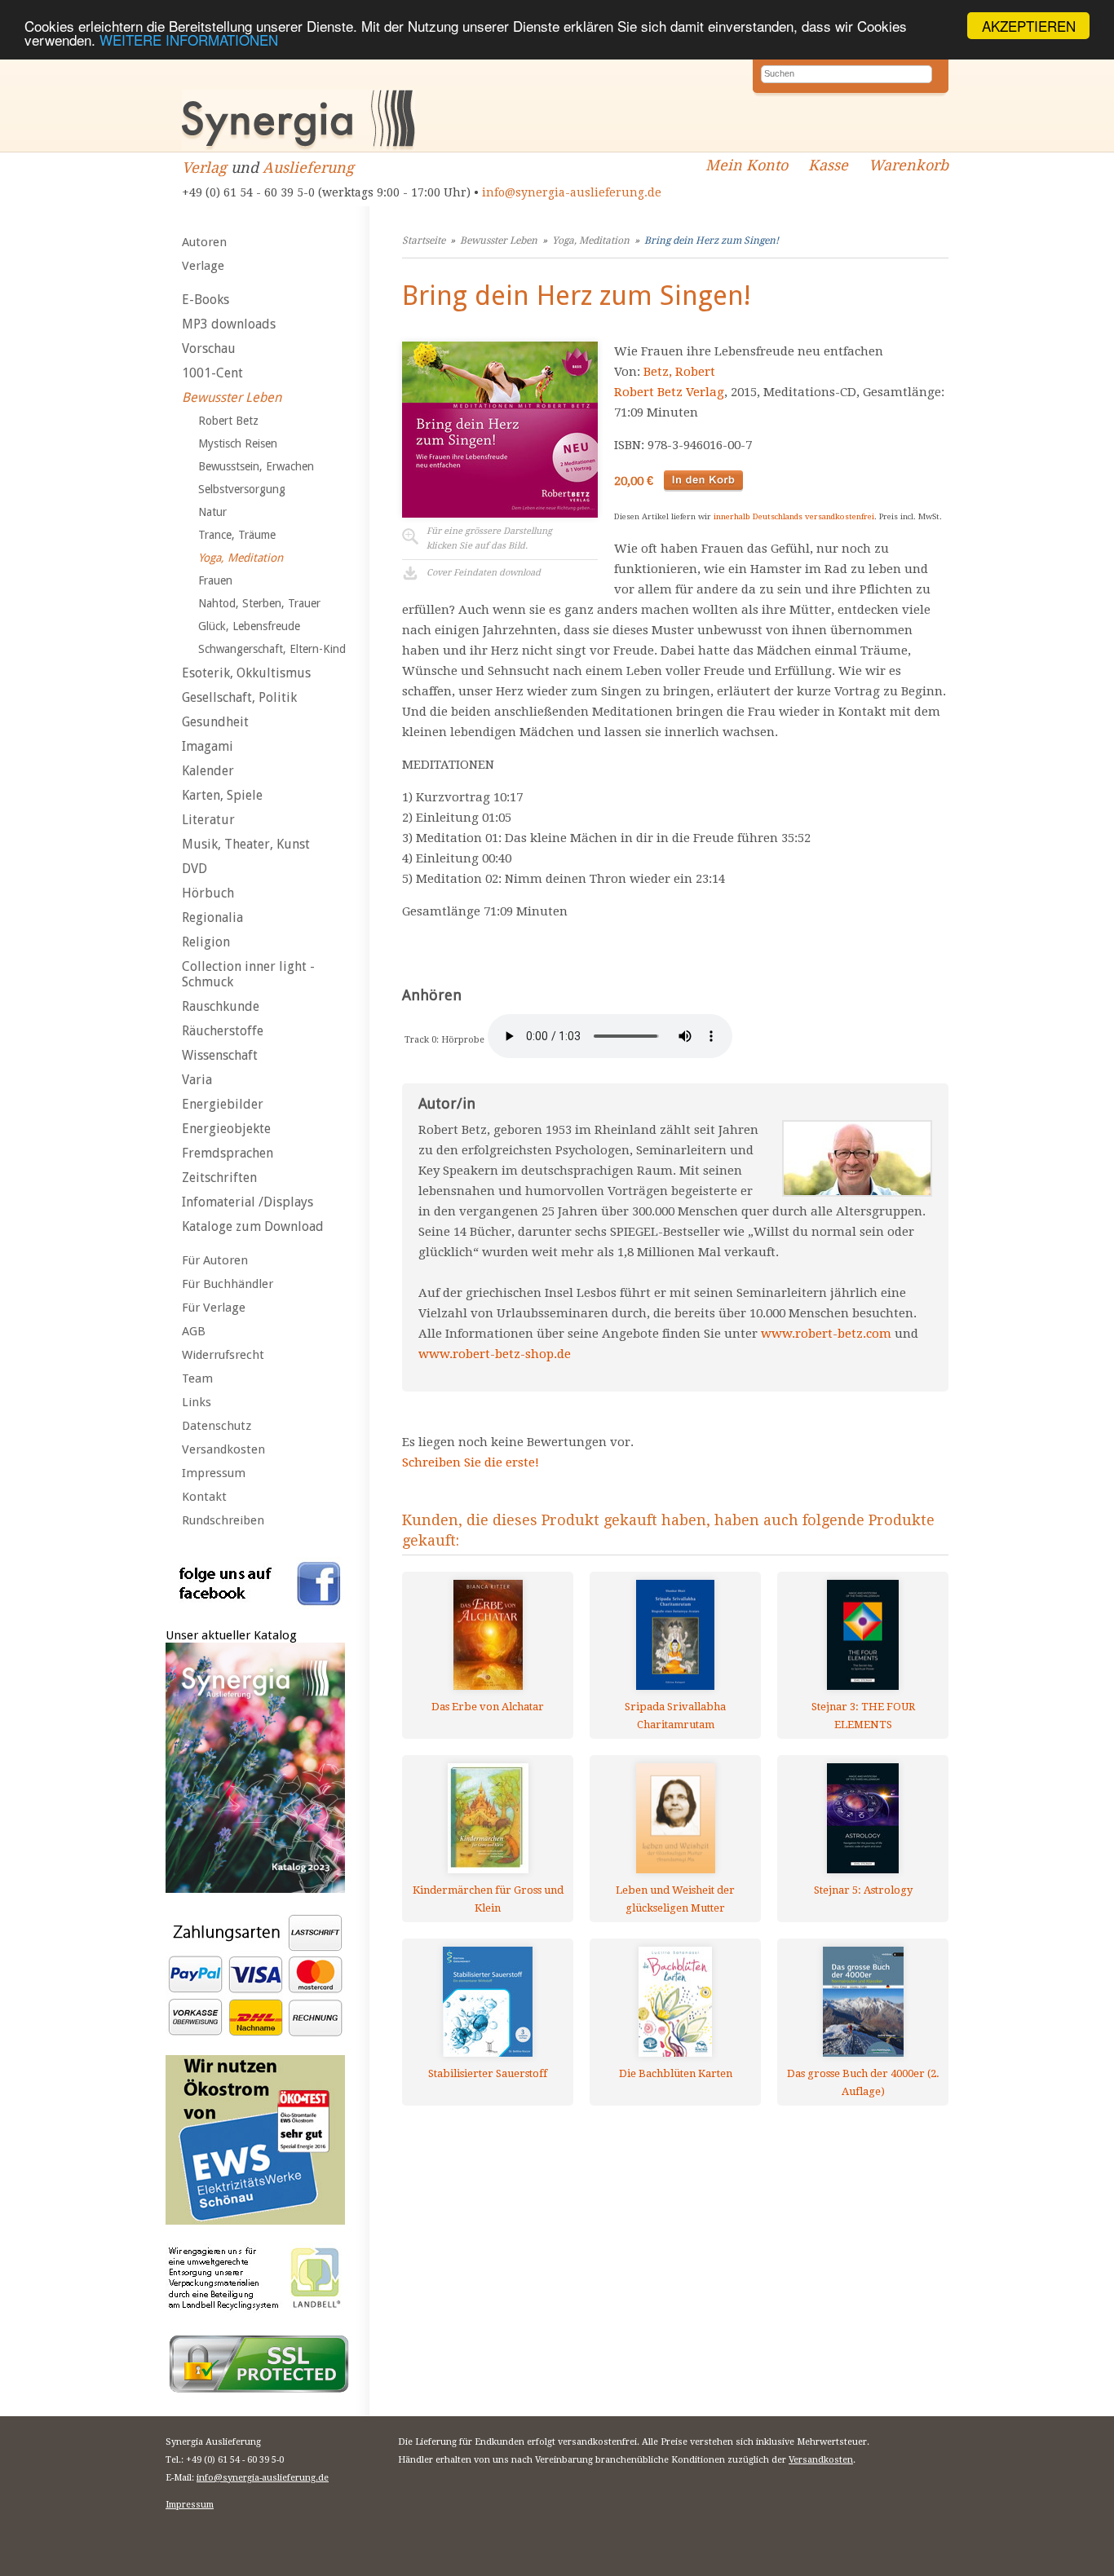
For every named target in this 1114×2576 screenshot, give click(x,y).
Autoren (204, 242)
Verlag (204, 168)
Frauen (215, 580)
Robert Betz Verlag (669, 392)
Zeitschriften (219, 1178)
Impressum (214, 1473)
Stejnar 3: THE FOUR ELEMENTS (863, 1716)
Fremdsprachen (228, 1153)
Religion (206, 942)
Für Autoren (215, 1260)
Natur (212, 512)
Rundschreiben (223, 1520)
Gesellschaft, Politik (239, 697)
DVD (195, 869)
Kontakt (204, 1497)
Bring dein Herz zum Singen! (712, 240)
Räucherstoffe (223, 1031)
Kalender (208, 771)
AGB (194, 1331)
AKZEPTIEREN (1029, 26)
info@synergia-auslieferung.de (572, 192)
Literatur (208, 820)
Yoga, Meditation (241, 558)
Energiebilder (223, 1104)
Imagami (208, 746)
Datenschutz (217, 1426)
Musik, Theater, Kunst (246, 844)
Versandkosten (223, 1449)
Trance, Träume (237, 535)
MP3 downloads (229, 324)
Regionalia (212, 917)
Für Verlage (214, 1308)
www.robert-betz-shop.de (495, 1354)
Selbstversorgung (242, 489)
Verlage (203, 266)
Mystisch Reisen (238, 443)
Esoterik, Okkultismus (246, 673)
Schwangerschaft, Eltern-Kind (272, 649)
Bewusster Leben (232, 397)
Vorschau (209, 348)
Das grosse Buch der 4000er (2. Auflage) (863, 2082)
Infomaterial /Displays (248, 1202)
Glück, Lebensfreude (249, 626)
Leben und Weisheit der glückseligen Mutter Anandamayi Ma (675, 1899)
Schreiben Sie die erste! (471, 1462)
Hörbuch (208, 893)
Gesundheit (215, 722)
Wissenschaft (220, 1055)
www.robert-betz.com (826, 1334)
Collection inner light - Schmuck (248, 974)
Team (197, 1378)
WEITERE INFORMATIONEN (189, 40)
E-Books (206, 300)
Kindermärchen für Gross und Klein (488, 1899)
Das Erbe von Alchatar (488, 1707)
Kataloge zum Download (253, 1226)
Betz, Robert (679, 372)
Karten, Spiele (222, 795)
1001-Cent (212, 373)
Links (197, 1402)
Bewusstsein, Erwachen (256, 466)
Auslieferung (308, 168)
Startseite (424, 240)
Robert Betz (228, 421)
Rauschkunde (221, 1006)
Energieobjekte (226, 1129)
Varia (197, 1080)
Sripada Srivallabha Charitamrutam (675, 1716)
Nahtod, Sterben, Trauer (259, 603)
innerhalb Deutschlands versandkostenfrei (794, 516)
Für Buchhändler (228, 1284)
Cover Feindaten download (484, 573)
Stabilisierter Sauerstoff (488, 2073)
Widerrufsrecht (223, 1355)
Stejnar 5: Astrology (863, 1890)
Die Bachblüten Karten (676, 2073)
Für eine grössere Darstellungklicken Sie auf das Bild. (489, 538)
